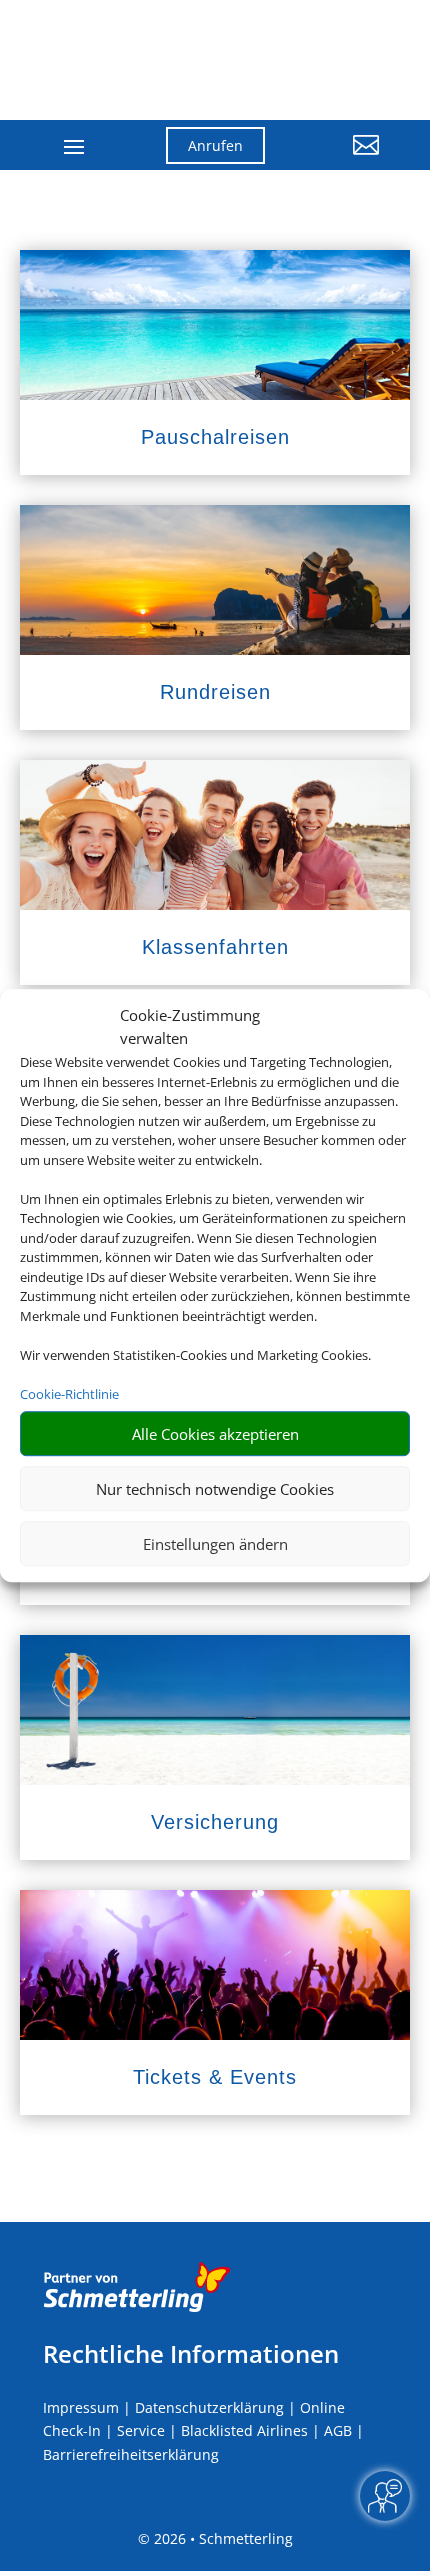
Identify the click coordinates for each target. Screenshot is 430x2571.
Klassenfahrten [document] (215, 947)
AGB (338, 2430)
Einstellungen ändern (215, 1544)
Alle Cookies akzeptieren (215, 1434)
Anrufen (215, 145)
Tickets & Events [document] (215, 2077)
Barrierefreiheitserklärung (131, 2454)
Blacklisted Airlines (244, 2430)
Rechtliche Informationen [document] (191, 2354)
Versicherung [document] (215, 1822)
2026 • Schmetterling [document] (221, 2538)
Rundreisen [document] (215, 692)
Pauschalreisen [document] (215, 437)
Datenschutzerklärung (209, 2407)
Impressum (81, 2407)
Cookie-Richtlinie (69, 1394)
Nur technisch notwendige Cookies (215, 1489)
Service (141, 2430)
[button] (337, 160)
